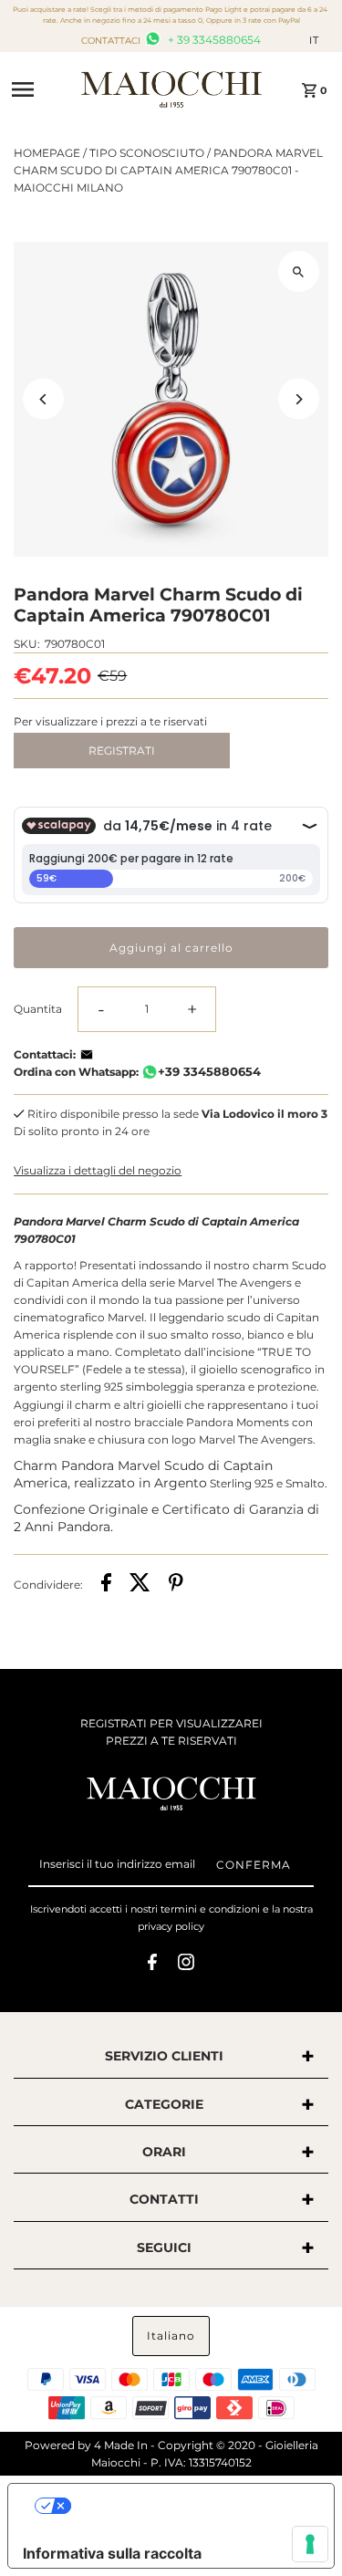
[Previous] (43, 399)
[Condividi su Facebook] (106, 1585)
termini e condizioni (210, 1909)
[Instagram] (186, 1965)
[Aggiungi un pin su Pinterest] (176, 1585)
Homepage (47, 153)
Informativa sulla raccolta (112, 2553)
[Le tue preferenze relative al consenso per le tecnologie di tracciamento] (310, 2544)
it (314, 40)
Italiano (171, 2336)
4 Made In (121, 2445)
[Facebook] (152, 1965)
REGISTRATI (122, 751)
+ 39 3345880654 (213, 40)
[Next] (299, 399)
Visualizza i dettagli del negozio (98, 1170)
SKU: (27, 644)
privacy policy (171, 1926)
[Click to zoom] (299, 271)
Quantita (38, 1009)
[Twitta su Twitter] (140, 1585)
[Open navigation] (40, 89)
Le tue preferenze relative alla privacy (189, 2506)
